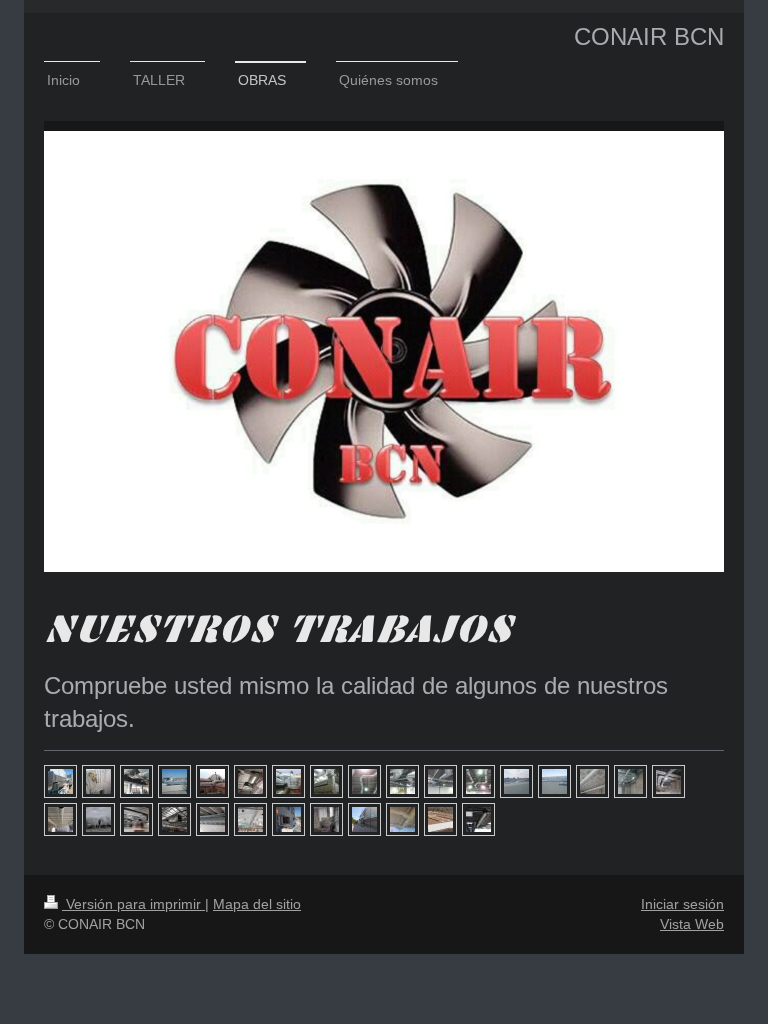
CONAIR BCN (649, 36)
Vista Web (692, 924)
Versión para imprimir (133, 904)
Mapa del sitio (257, 904)
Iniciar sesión (682, 904)
